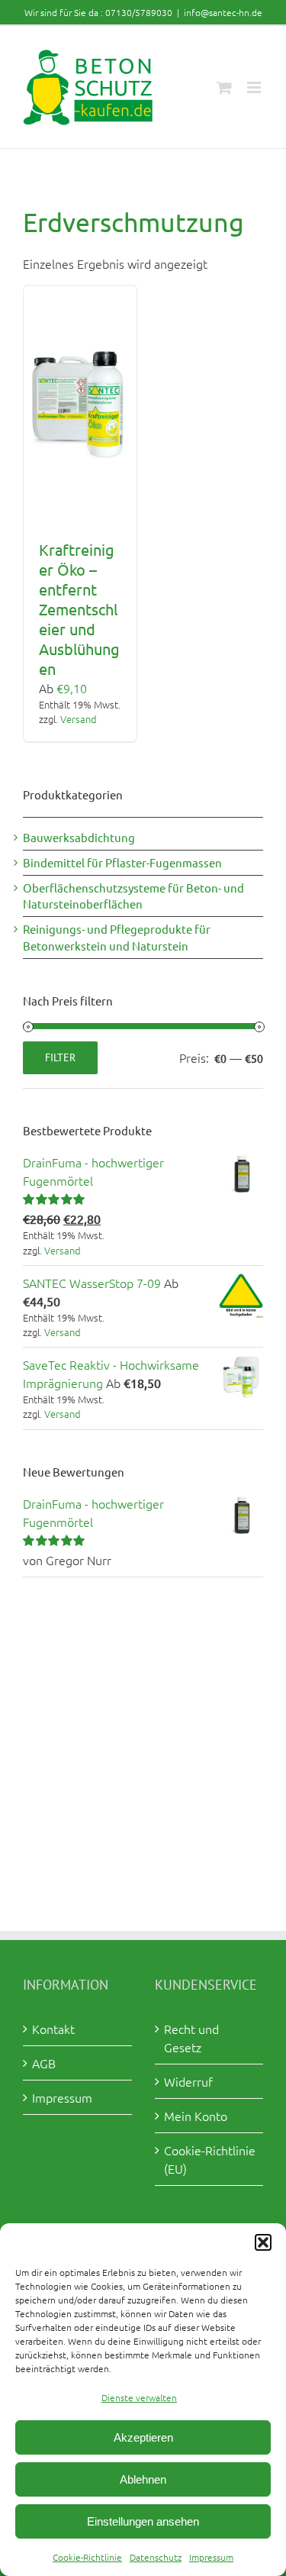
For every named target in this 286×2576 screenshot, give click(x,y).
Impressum (211, 2557)
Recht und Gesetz (191, 2038)
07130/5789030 (139, 12)
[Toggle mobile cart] (224, 87)
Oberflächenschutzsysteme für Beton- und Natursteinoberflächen (133, 896)
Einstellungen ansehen (143, 2521)
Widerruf (188, 2081)
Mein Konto (196, 2116)
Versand (79, 719)
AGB (44, 2063)
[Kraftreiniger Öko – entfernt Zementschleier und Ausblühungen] (80, 405)
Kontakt (53, 2029)
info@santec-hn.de (223, 12)
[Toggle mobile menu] (255, 87)
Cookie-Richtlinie (87, 2557)
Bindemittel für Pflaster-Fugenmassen (122, 862)
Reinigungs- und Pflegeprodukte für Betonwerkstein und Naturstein (117, 937)
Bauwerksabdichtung (79, 837)
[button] (263, 2242)
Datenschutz (156, 2557)
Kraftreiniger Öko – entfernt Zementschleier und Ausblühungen (79, 609)
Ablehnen (143, 2479)
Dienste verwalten (139, 2397)
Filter (60, 1057)
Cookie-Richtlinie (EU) (210, 2159)
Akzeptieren (143, 2437)
